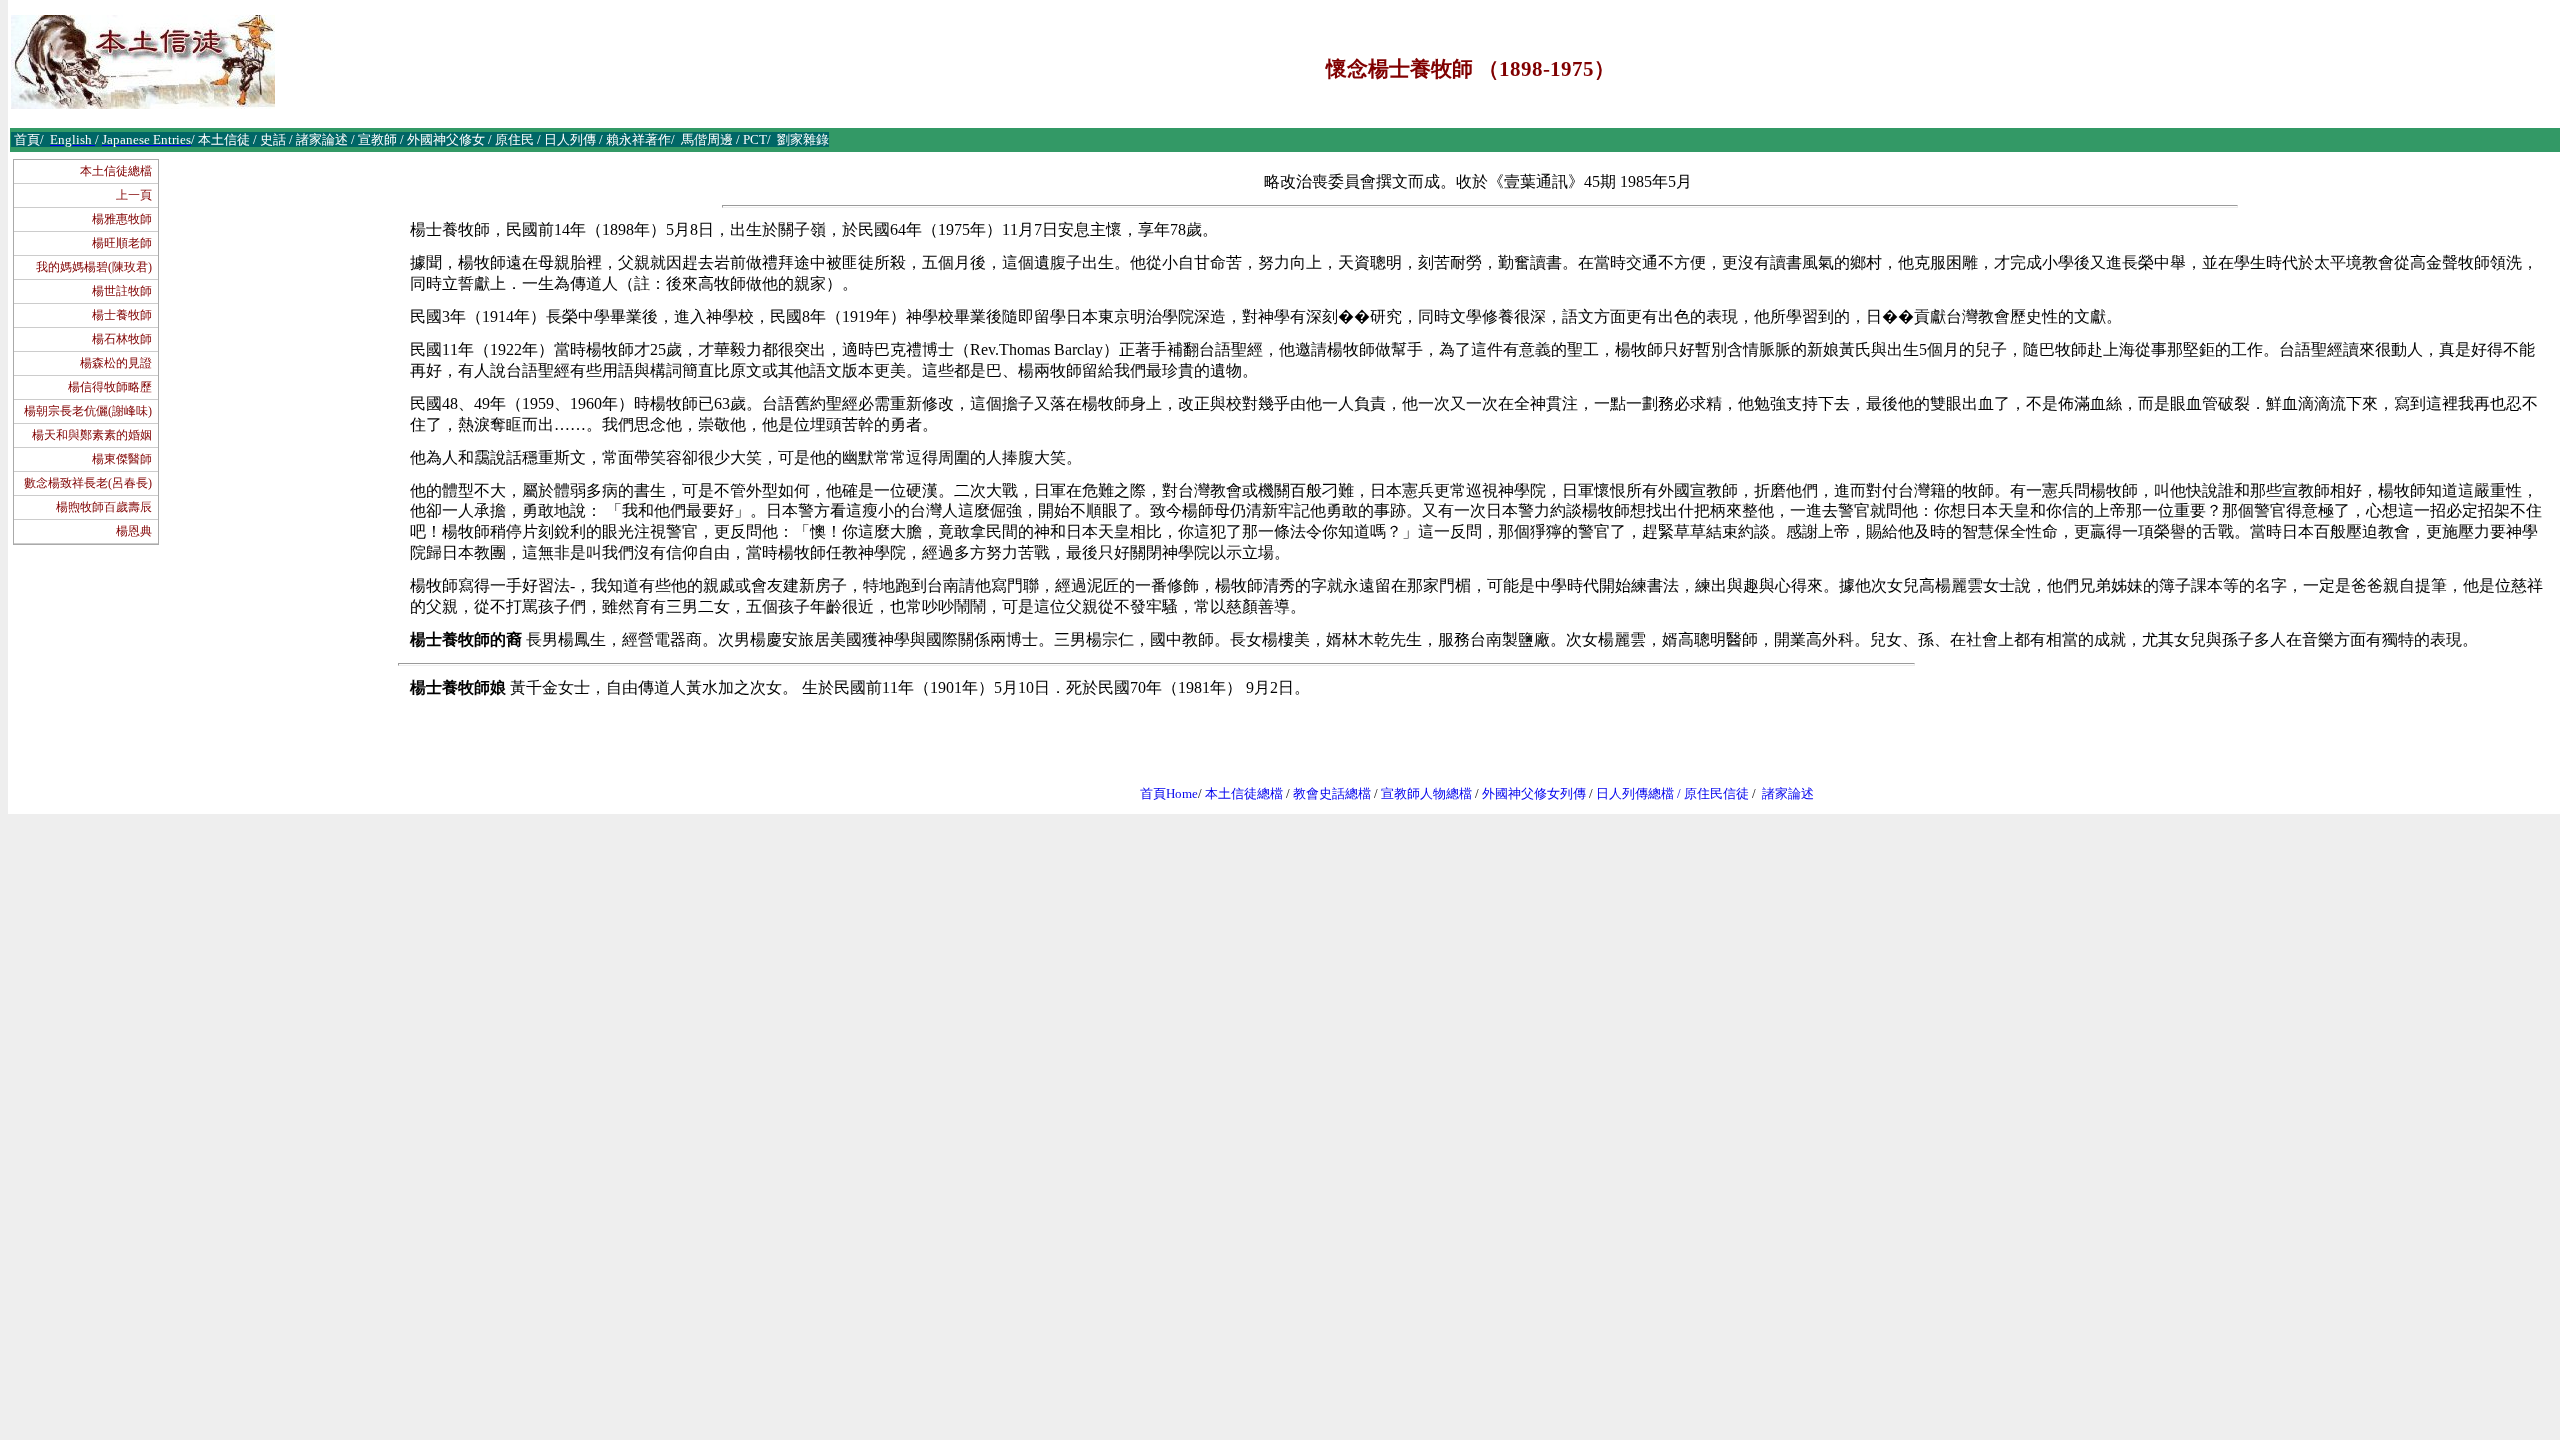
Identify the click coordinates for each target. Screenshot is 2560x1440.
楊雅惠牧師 (122, 219)
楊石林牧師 (122, 339)
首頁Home (1169, 793)
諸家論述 (1788, 793)
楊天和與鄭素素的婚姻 (92, 435)
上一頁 (134, 195)
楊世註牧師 (122, 291)
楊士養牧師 (122, 315)
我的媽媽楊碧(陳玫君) (94, 267)
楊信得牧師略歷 (110, 387)
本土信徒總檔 (116, 171)
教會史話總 (1325, 793)
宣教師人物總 (1420, 793)
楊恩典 (134, 531)
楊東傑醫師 (122, 459)
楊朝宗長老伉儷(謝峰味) (88, 411)
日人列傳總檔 (1635, 793)
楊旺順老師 (122, 243)
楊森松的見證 (116, 363)
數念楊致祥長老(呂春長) (88, 483)
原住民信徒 (1716, 793)
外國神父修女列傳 (1534, 793)
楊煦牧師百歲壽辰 (104, 507)
